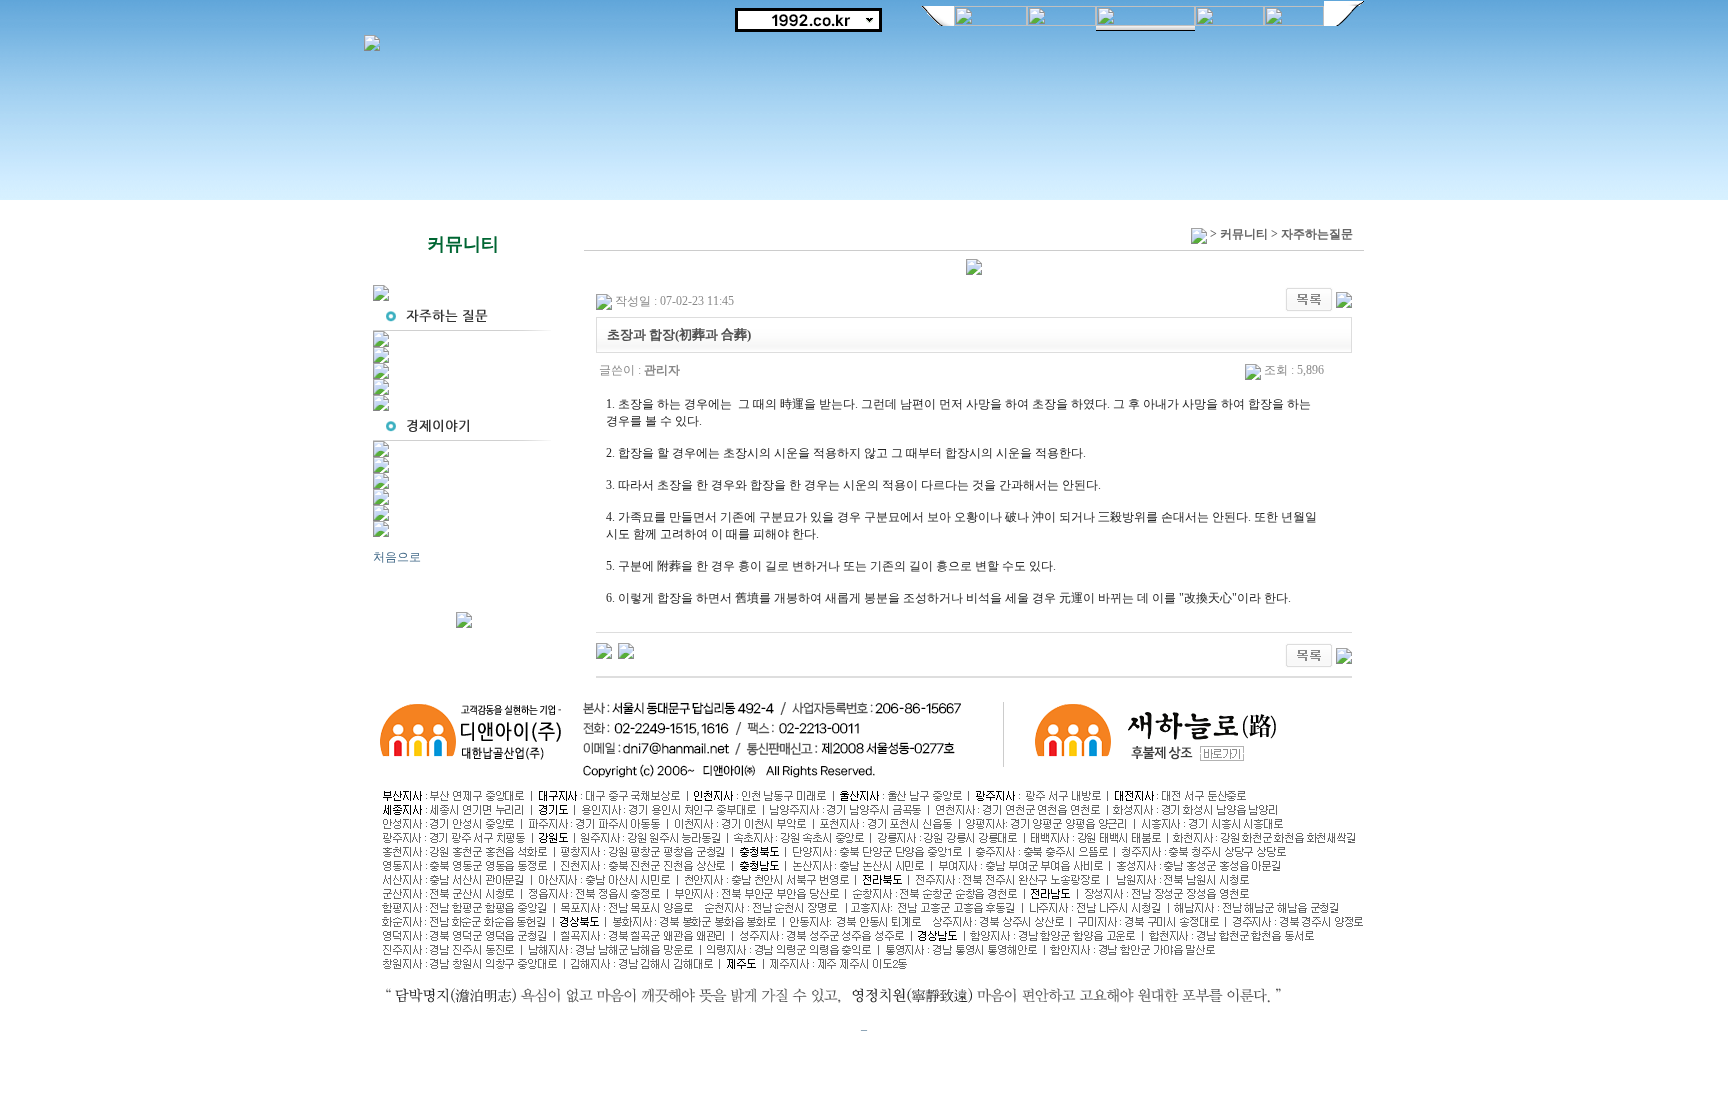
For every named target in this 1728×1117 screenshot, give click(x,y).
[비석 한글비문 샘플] (626, 650)
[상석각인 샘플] (604, 650)
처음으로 (397, 557)
